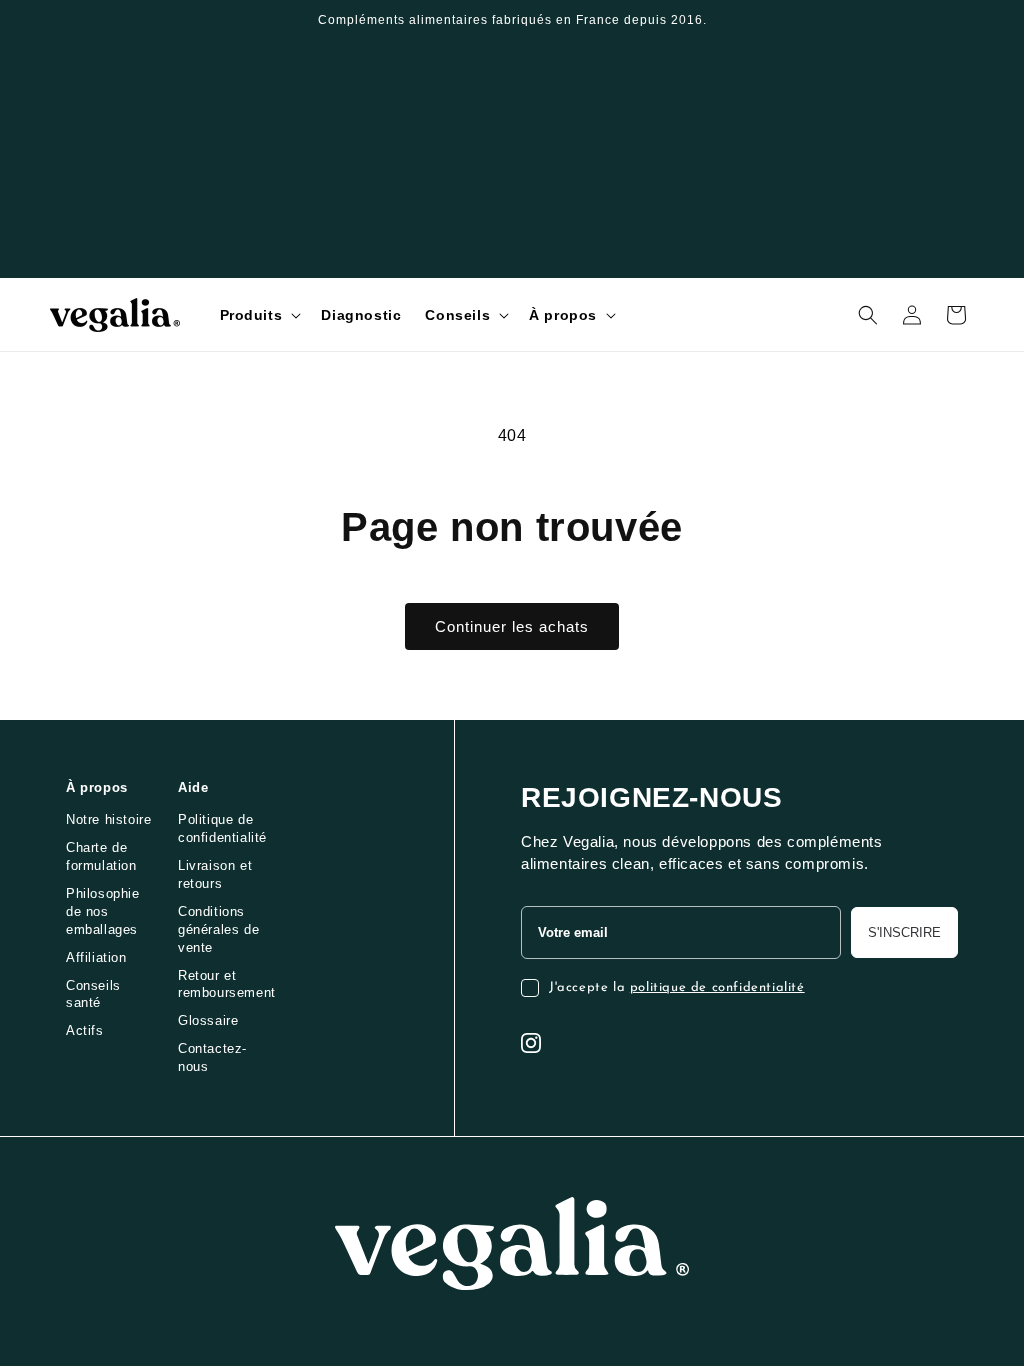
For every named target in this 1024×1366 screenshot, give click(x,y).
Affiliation (96, 957)
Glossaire (208, 1020)
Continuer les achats (512, 626)
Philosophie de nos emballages (103, 911)
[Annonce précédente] (57, 20)
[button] (259, 315)
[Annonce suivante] (967, 20)
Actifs (85, 1030)
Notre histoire (108, 819)
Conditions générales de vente (218, 929)
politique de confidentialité (717, 987)
